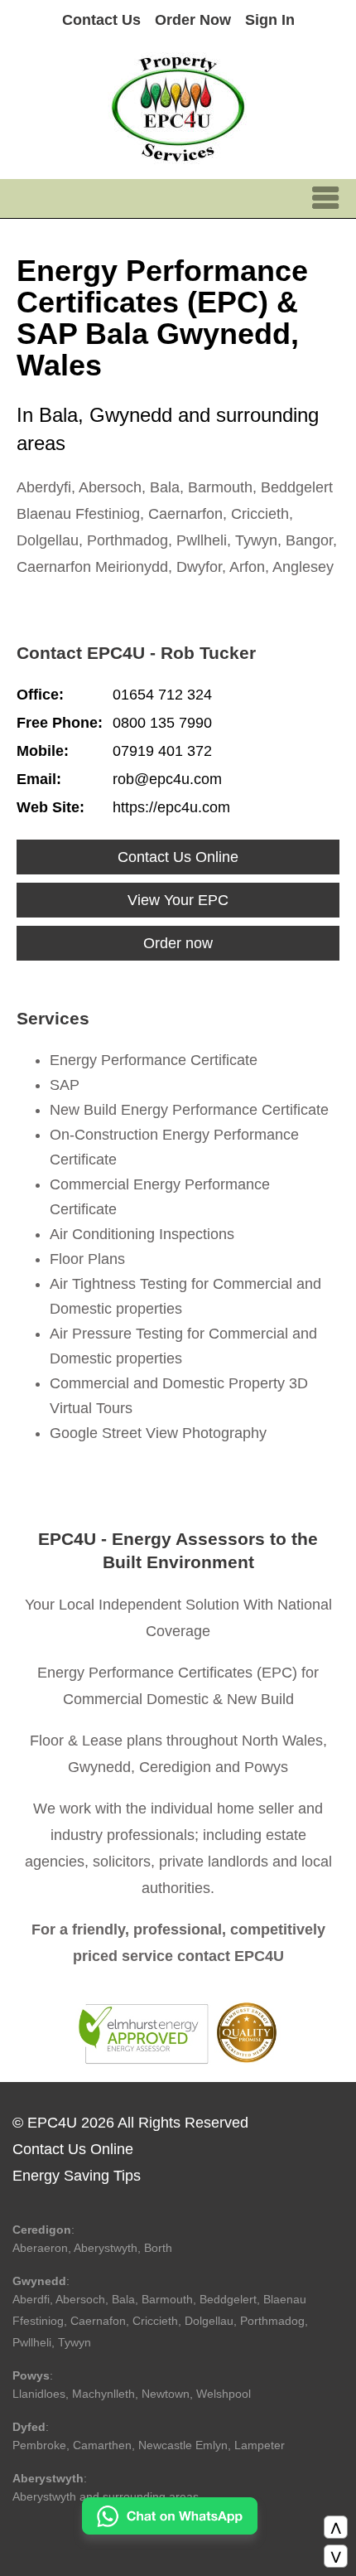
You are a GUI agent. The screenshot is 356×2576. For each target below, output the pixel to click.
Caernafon (98, 2321)
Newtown (166, 2394)
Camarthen (102, 2445)
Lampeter (260, 2445)
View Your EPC (178, 900)
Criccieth (155, 2321)
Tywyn (75, 2342)
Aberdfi (31, 2299)
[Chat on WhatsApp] (170, 2530)
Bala (123, 2299)
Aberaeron (40, 2248)
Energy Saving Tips (77, 2176)
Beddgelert (228, 2299)
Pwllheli (32, 2342)
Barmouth (167, 2299)
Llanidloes (39, 2394)
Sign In (270, 20)
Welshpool (224, 2394)
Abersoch (80, 2299)
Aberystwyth (106, 2248)
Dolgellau (209, 2321)
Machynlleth (103, 2394)
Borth (158, 2248)
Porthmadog (272, 2321)
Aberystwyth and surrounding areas (106, 2496)
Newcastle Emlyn (183, 2445)
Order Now (193, 20)
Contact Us (101, 20)
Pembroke (39, 2445)
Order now (178, 943)
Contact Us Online (178, 857)
